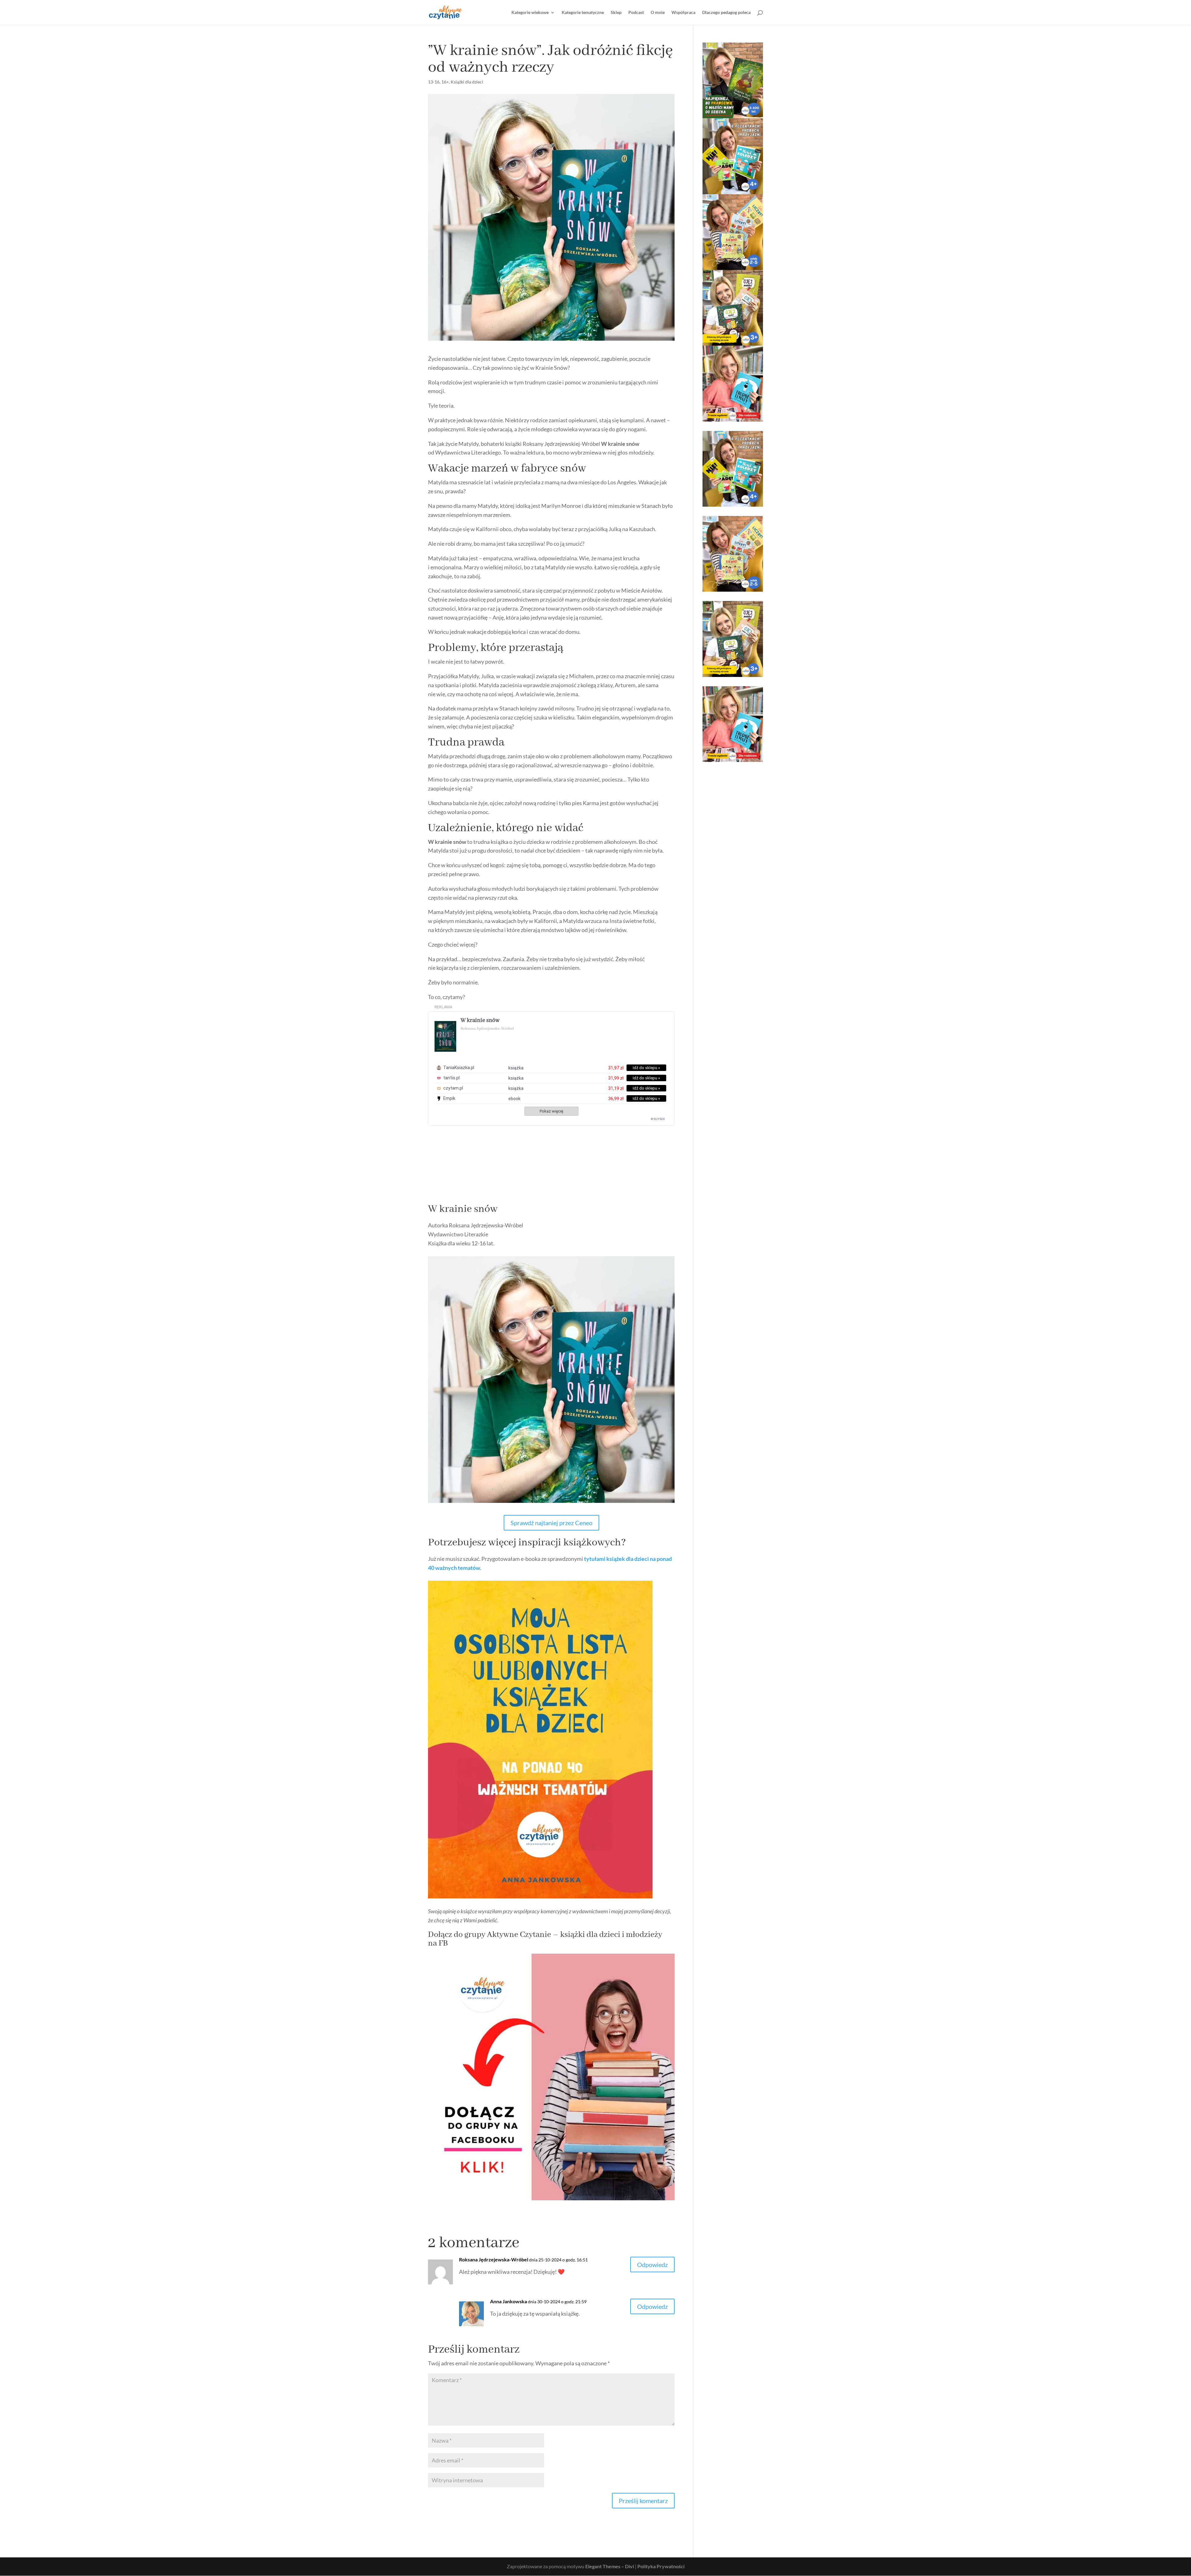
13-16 (434, 82)
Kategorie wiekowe (530, 13)
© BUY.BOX (658, 1119)
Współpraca (683, 13)
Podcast (636, 13)
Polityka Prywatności (661, 2566)
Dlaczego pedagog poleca (726, 13)
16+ (445, 82)
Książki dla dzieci (467, 82)
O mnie (658, 13)
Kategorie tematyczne (583, 13)
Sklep (616, 13)
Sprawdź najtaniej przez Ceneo (551, 1523)
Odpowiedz (652, 2265)
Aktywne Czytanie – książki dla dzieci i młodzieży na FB (545, 1939)
